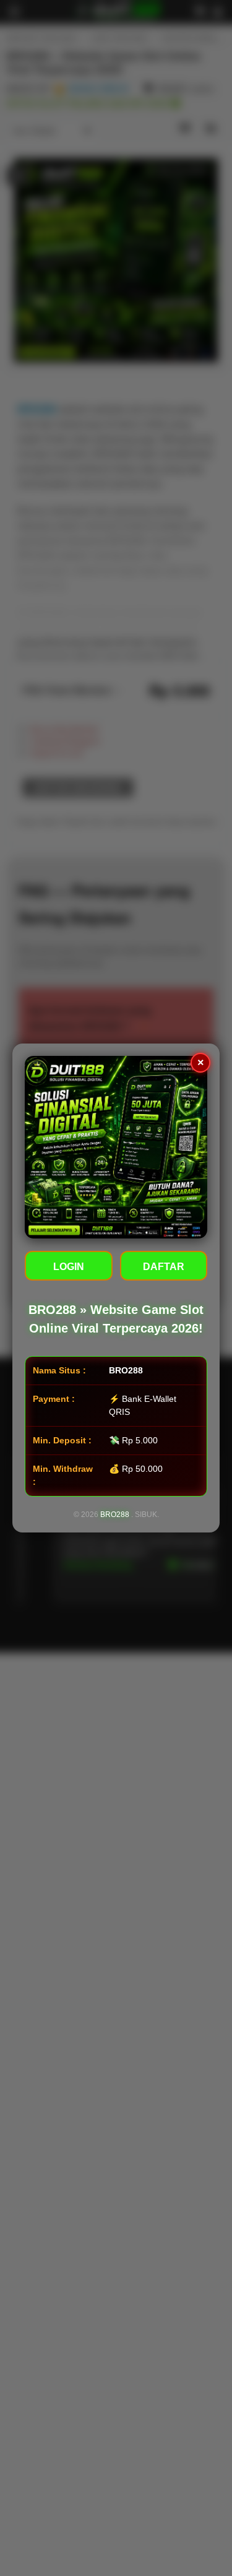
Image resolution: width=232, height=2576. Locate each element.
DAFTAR (164, 1267)
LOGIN (69, 1267)
